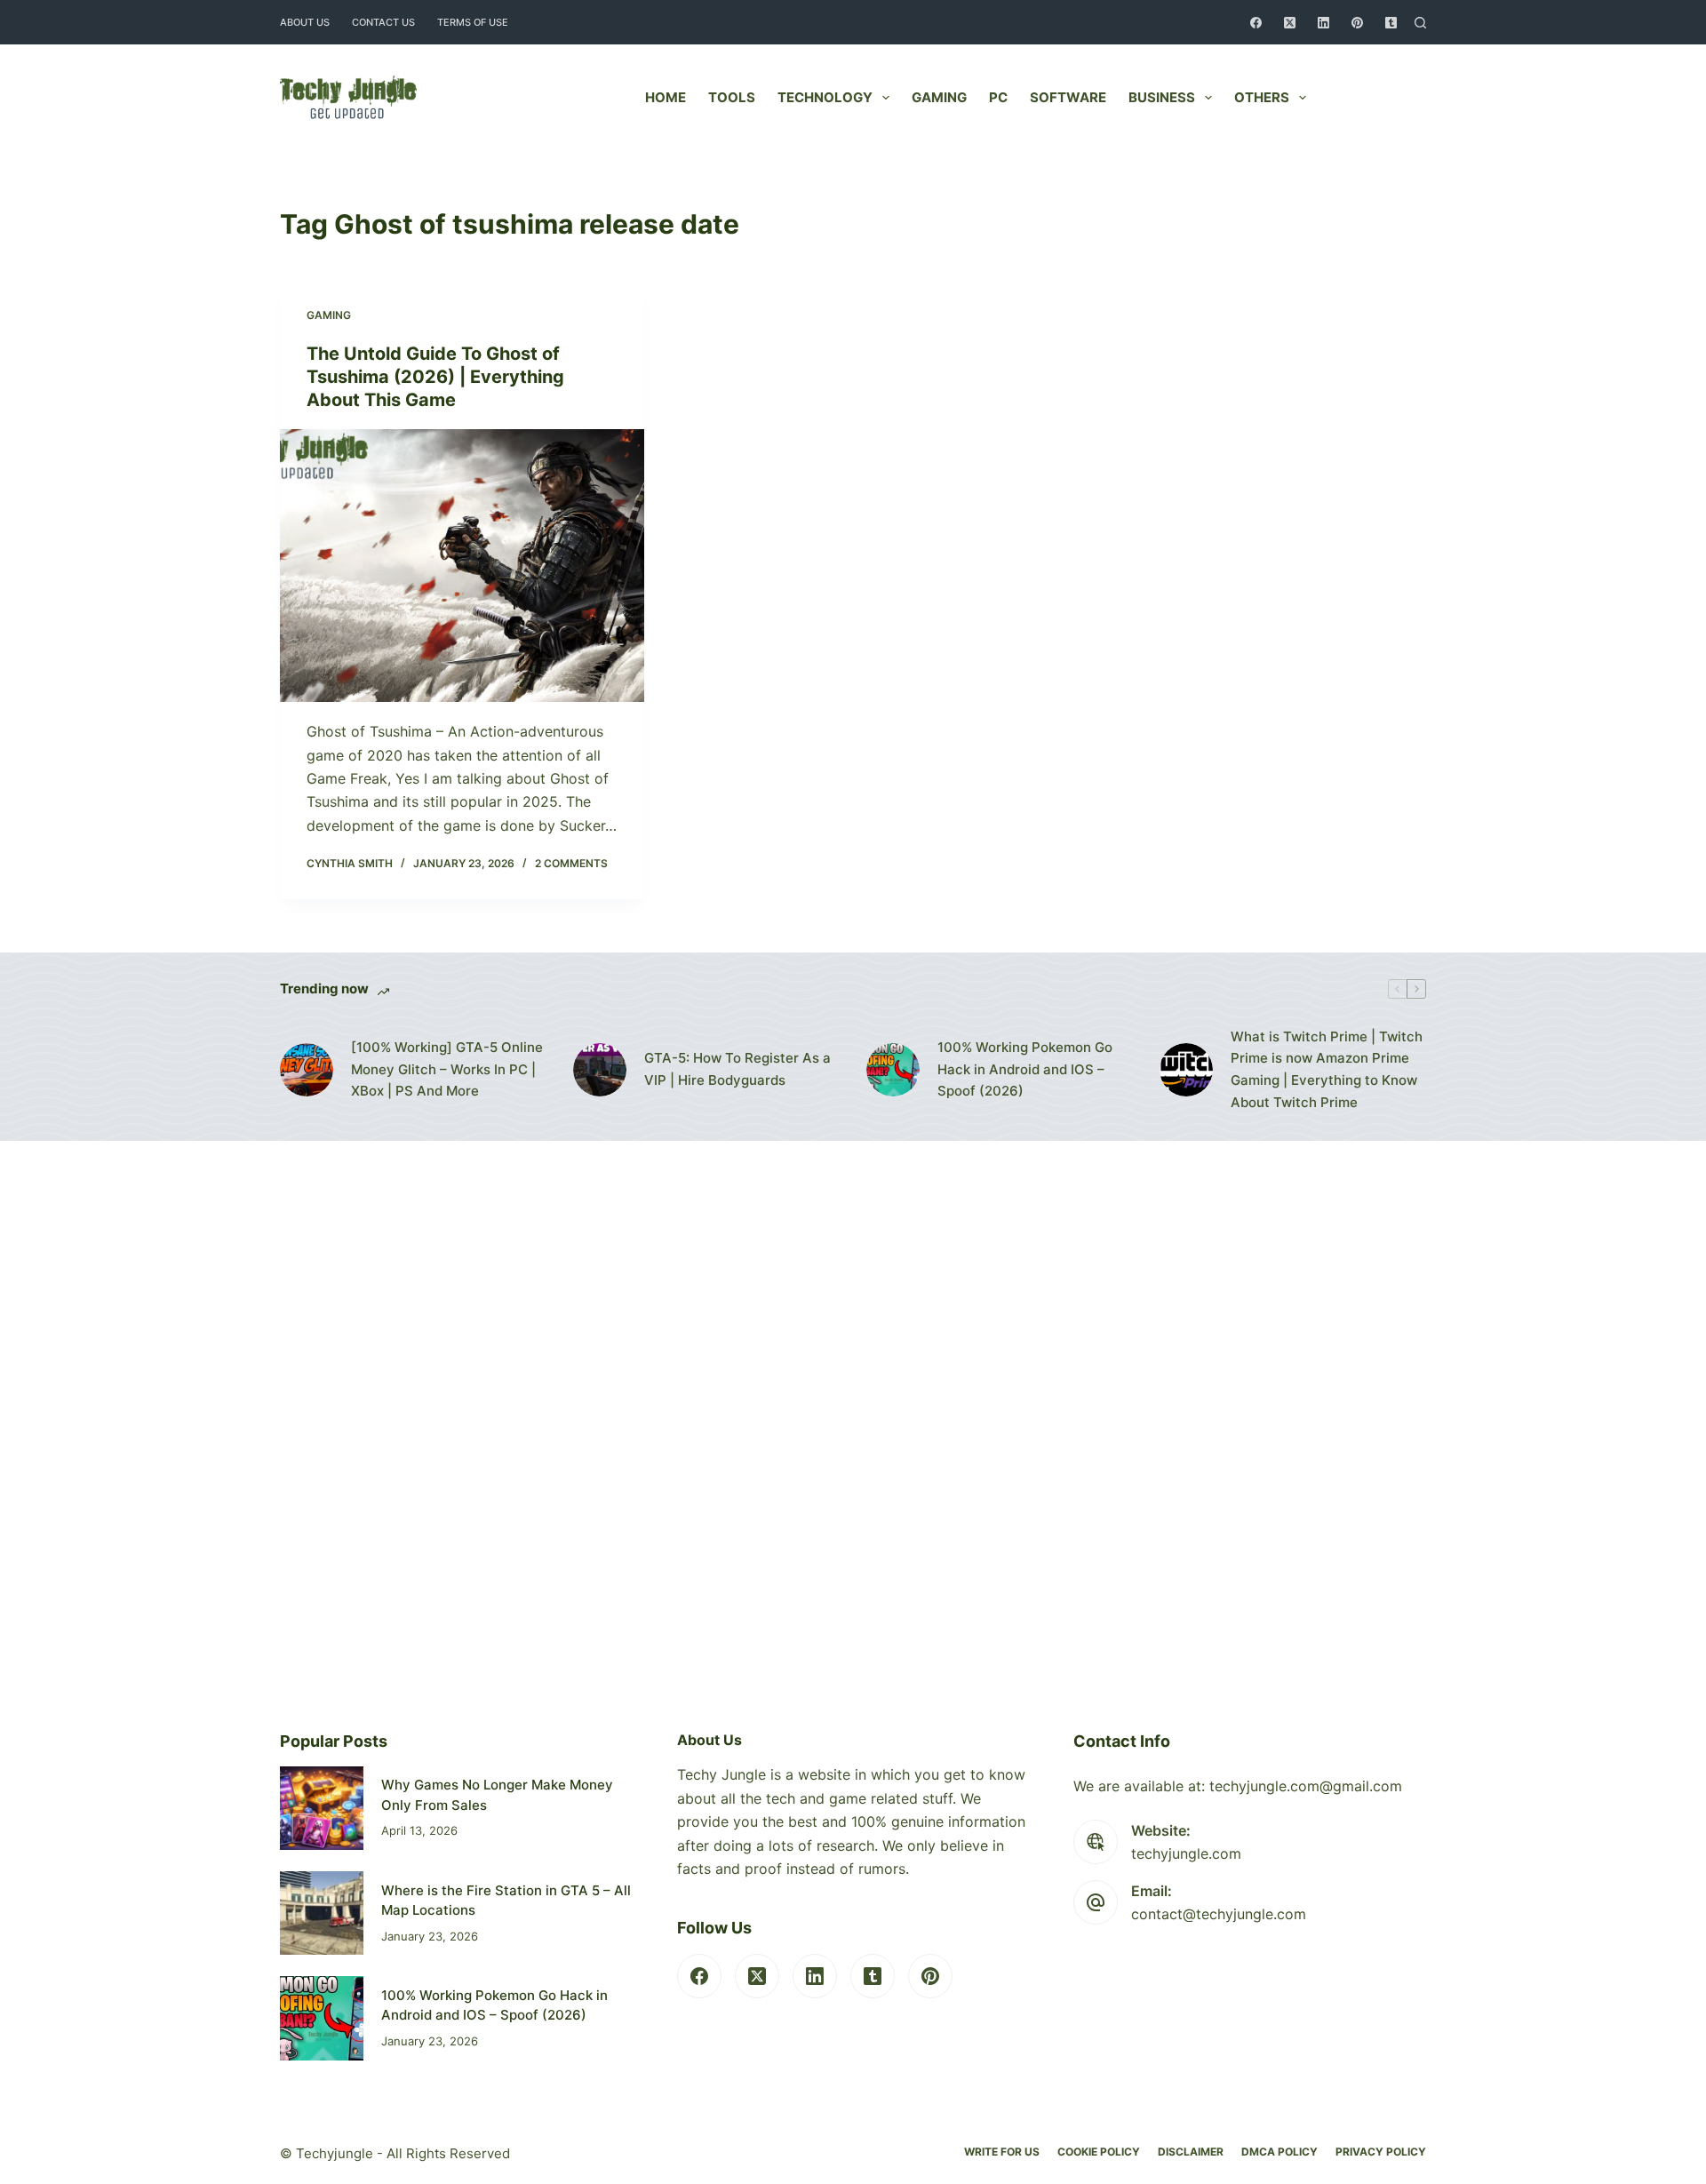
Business (1162, 97)
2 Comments (571, 863)
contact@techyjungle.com (1219, 1914)
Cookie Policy (1099, 2152)
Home (666, 97)
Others (1262, 97)
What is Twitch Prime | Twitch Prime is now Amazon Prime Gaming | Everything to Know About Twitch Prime (1327, 1069)
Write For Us (1002, 2152)
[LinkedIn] (1323, 23)
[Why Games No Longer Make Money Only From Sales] (322, 1808)
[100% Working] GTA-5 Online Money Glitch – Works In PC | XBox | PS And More (447, 1069)
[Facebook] (1256, 23)
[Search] (1420, 23)
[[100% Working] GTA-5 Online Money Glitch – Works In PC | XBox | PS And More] (307, 1070)
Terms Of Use (473, 22)
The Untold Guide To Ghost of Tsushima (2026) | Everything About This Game (435, 377)
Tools (732, 97)
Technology (825, 97)
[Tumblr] (1391, 23)
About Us (305, 22)
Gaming (939, 97)
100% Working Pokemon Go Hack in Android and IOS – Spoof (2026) (1025, 1069)
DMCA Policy (1279, 2152)
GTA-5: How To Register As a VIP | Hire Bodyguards (737, 1069)
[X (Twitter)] (1290, 23)
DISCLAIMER (1191, 2152)
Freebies (1380, 97)
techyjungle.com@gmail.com (1306, 1786)
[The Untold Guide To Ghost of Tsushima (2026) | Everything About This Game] (462, 566)
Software (1068, 97)
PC (998, 97)
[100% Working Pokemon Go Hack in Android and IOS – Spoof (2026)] (893, 1070)
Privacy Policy (1381, 2152)
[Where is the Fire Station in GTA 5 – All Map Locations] (322, 1913)
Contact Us (383, 22)
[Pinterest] (1357, 23)
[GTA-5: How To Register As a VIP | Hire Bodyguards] (600, 1070)
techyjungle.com (1186, 1853)
